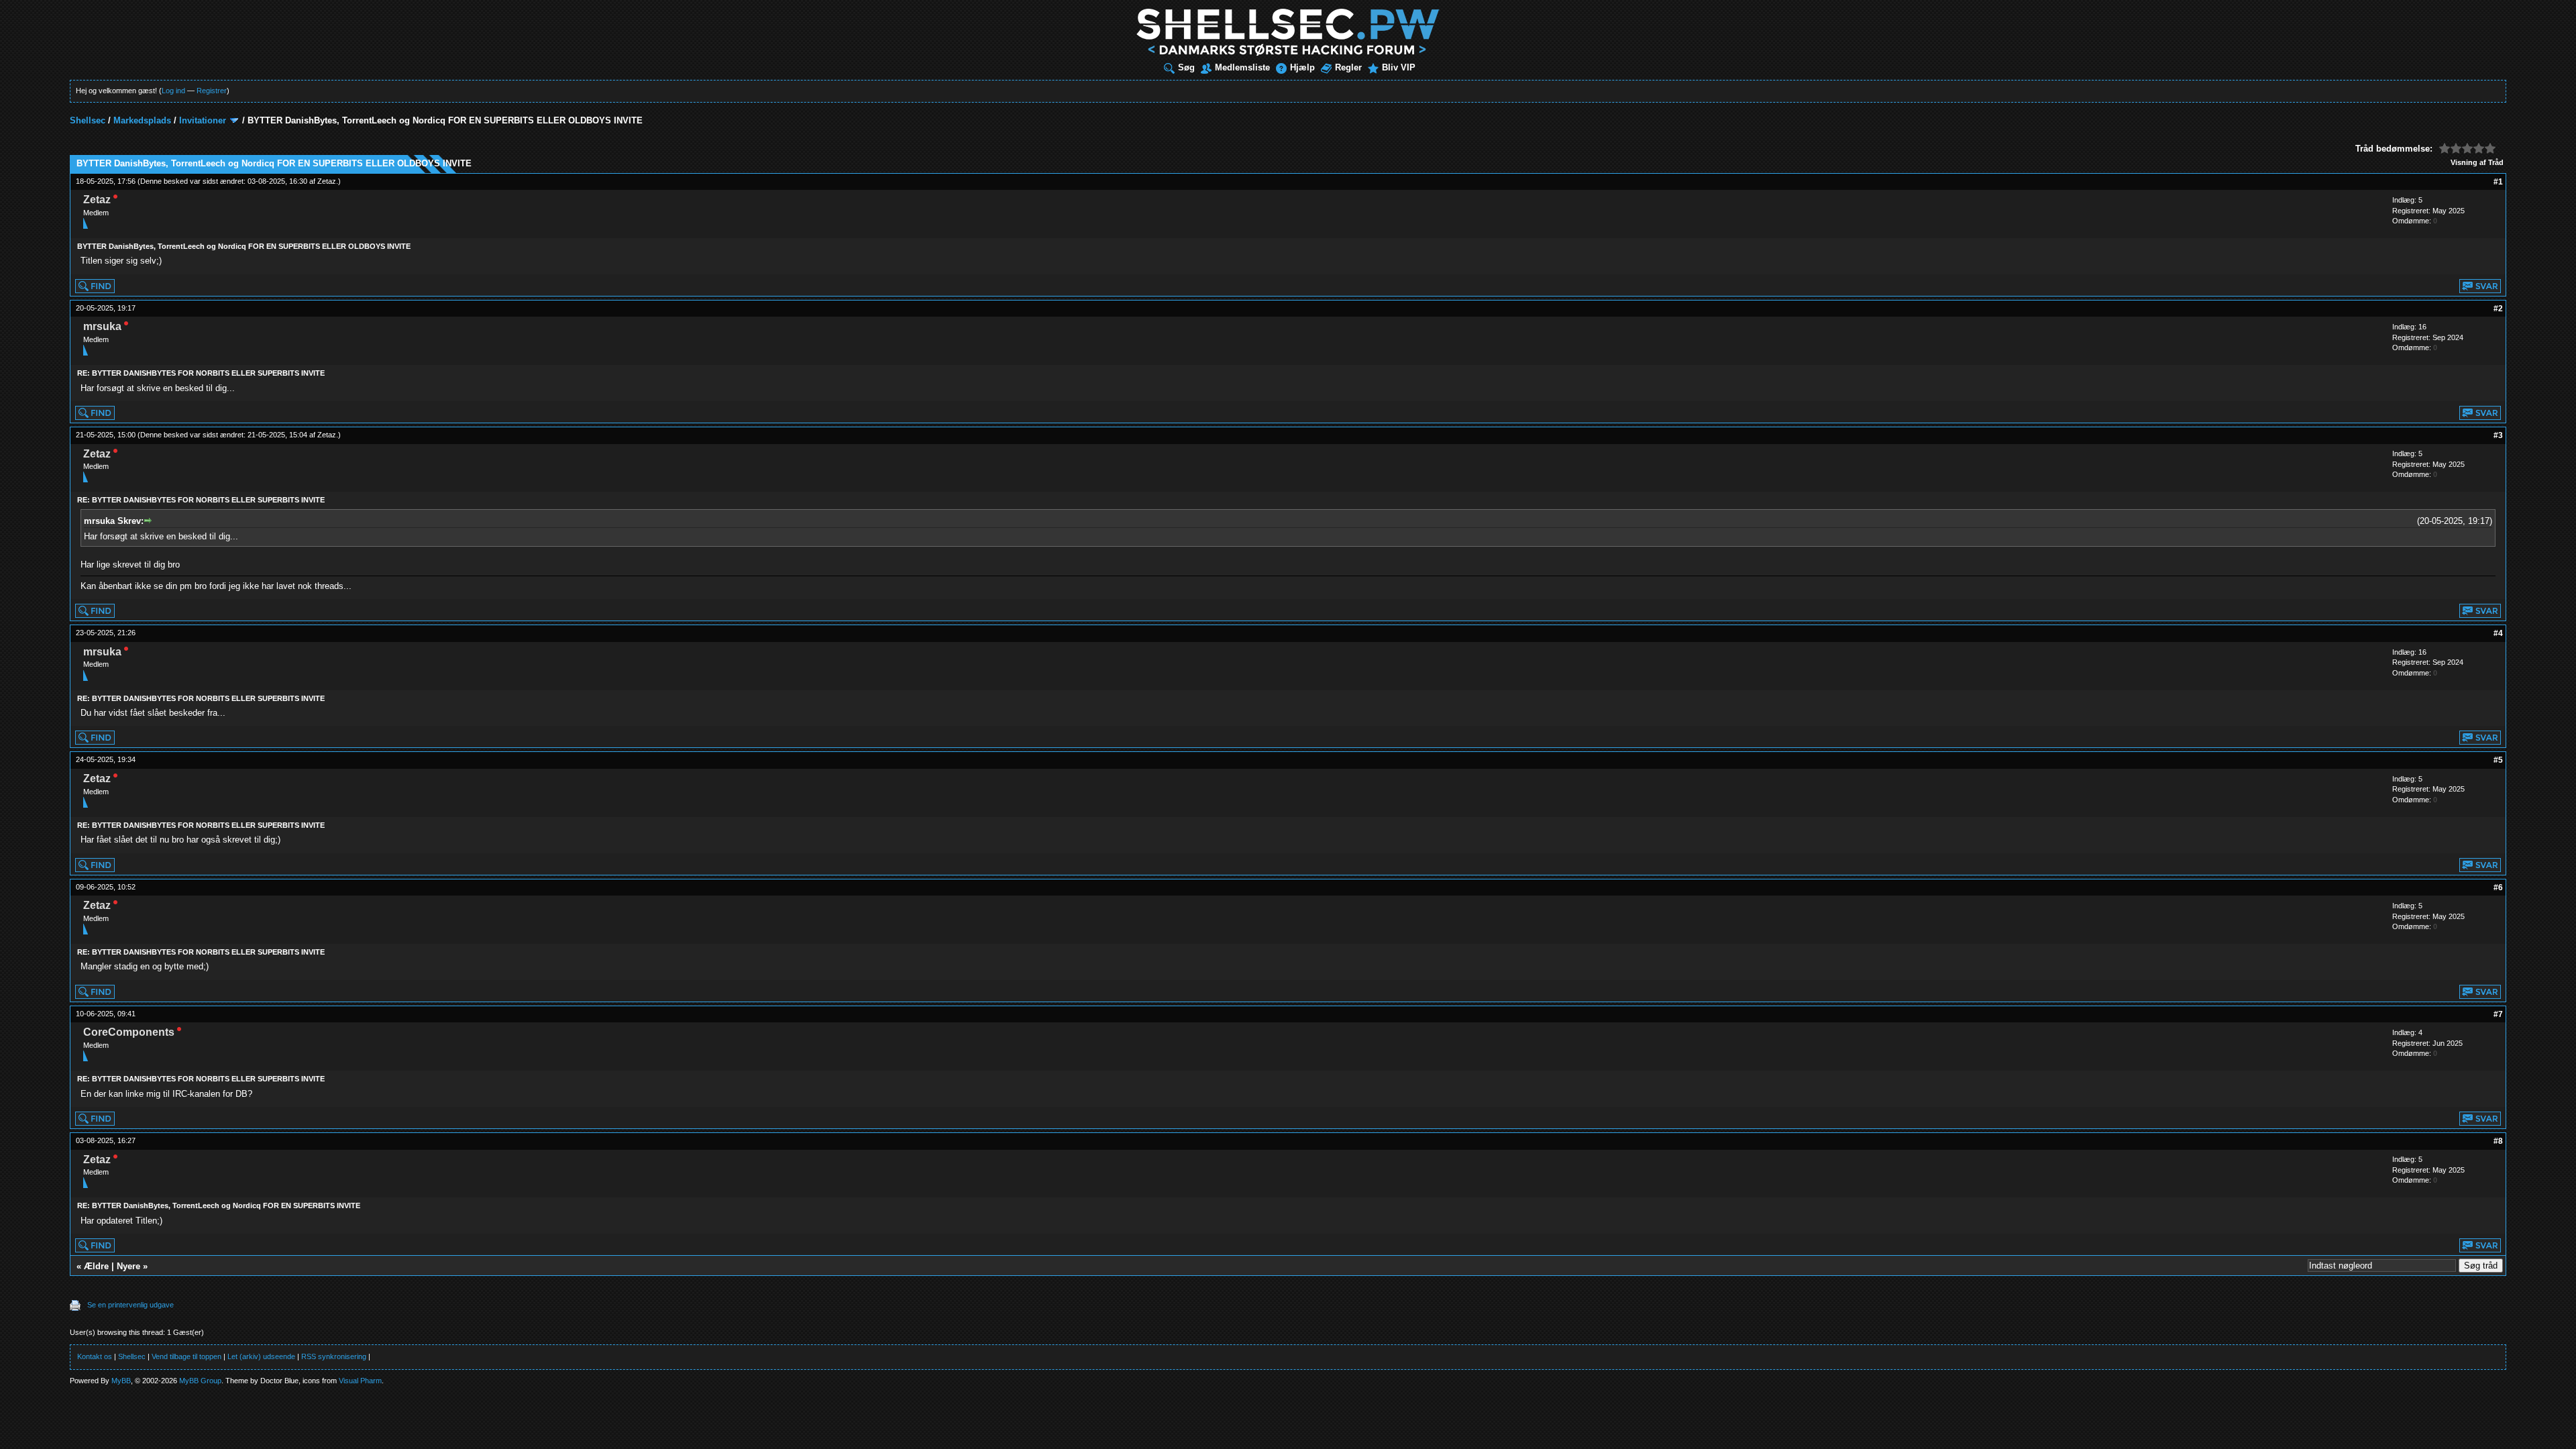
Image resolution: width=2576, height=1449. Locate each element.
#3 (2498, 435)
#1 (2498, 182)
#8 (2498, 1141)
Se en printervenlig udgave (130, 1305)
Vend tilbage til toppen (186, 1356)
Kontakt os (95, 1356)
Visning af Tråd (2477, 162)
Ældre (96, 1266)
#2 (2498, 309)
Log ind (173, 91)
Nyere (128, 1266)
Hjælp (1302, 67)
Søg (1186, 67)
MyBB (121, 1381)
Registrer (212, 91)
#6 (2498, 888)
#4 (2498, 633)
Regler (1348, 67)
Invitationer (203, 120)
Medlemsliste (1242, 67)
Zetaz (327, 181)
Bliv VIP (1399, 67)
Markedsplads (142, 120)
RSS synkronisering (334, 1356)
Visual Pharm (360, 1381)
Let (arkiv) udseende (261, 1356)
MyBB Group (200, 1381)
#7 (2498, 1014)
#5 (2498, 760)
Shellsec (88, 120)
